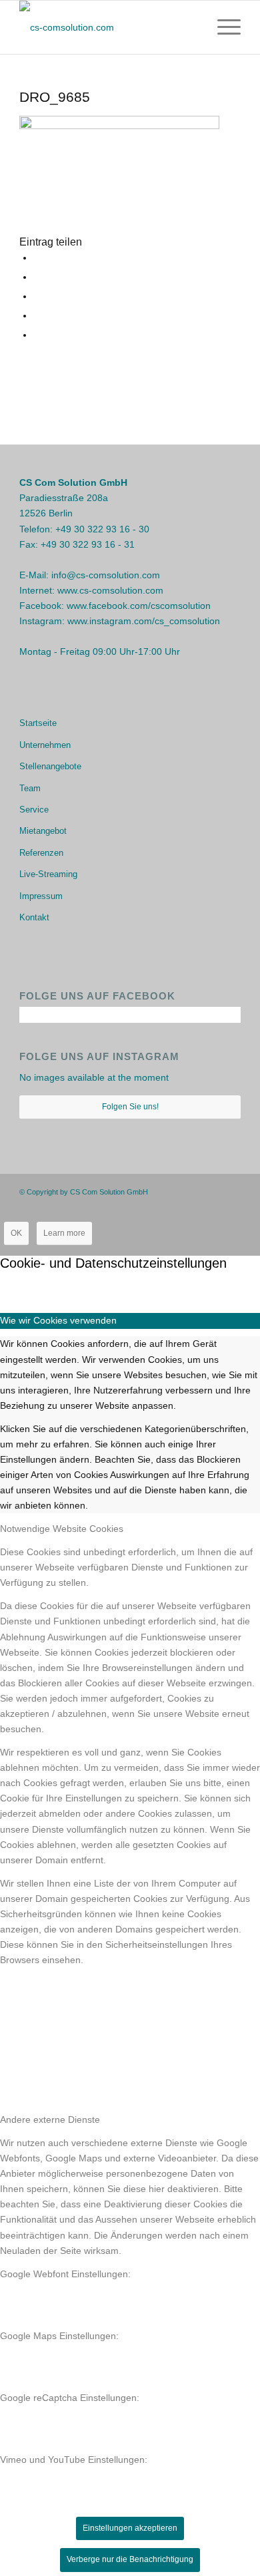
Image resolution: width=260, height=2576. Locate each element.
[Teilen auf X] (37, 277)
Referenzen (41, 853)
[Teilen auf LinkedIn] (37, 335)
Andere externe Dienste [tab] (50, 2119)
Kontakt (34, 917)
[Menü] (222, 27)
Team (30, 788)
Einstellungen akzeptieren (130, 2528)
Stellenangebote (50, 766)
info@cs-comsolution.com (106, 575)
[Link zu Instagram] (211, 1191)
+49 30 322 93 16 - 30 (102, 529)
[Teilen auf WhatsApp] (37, 296)
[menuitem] (222, 27)
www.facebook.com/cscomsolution (139, 606)
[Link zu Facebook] (191, 1191)
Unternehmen (45, 745)
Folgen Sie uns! (130, 1107)
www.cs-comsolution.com (110, 590)
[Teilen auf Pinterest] (37, 315)
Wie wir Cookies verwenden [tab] (58, 1320)
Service (34, 810)
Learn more (64, 1233)
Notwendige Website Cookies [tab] (62, 1529)
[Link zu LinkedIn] (231, 1191)
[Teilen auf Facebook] (37, 258)
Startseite (38, 723)
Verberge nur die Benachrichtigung (130, 2559)
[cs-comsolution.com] (108, 27)
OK (16, 1233)
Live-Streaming (48, 874)
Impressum (41, 896)
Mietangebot (43, 831)
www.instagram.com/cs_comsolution (144, 621)
